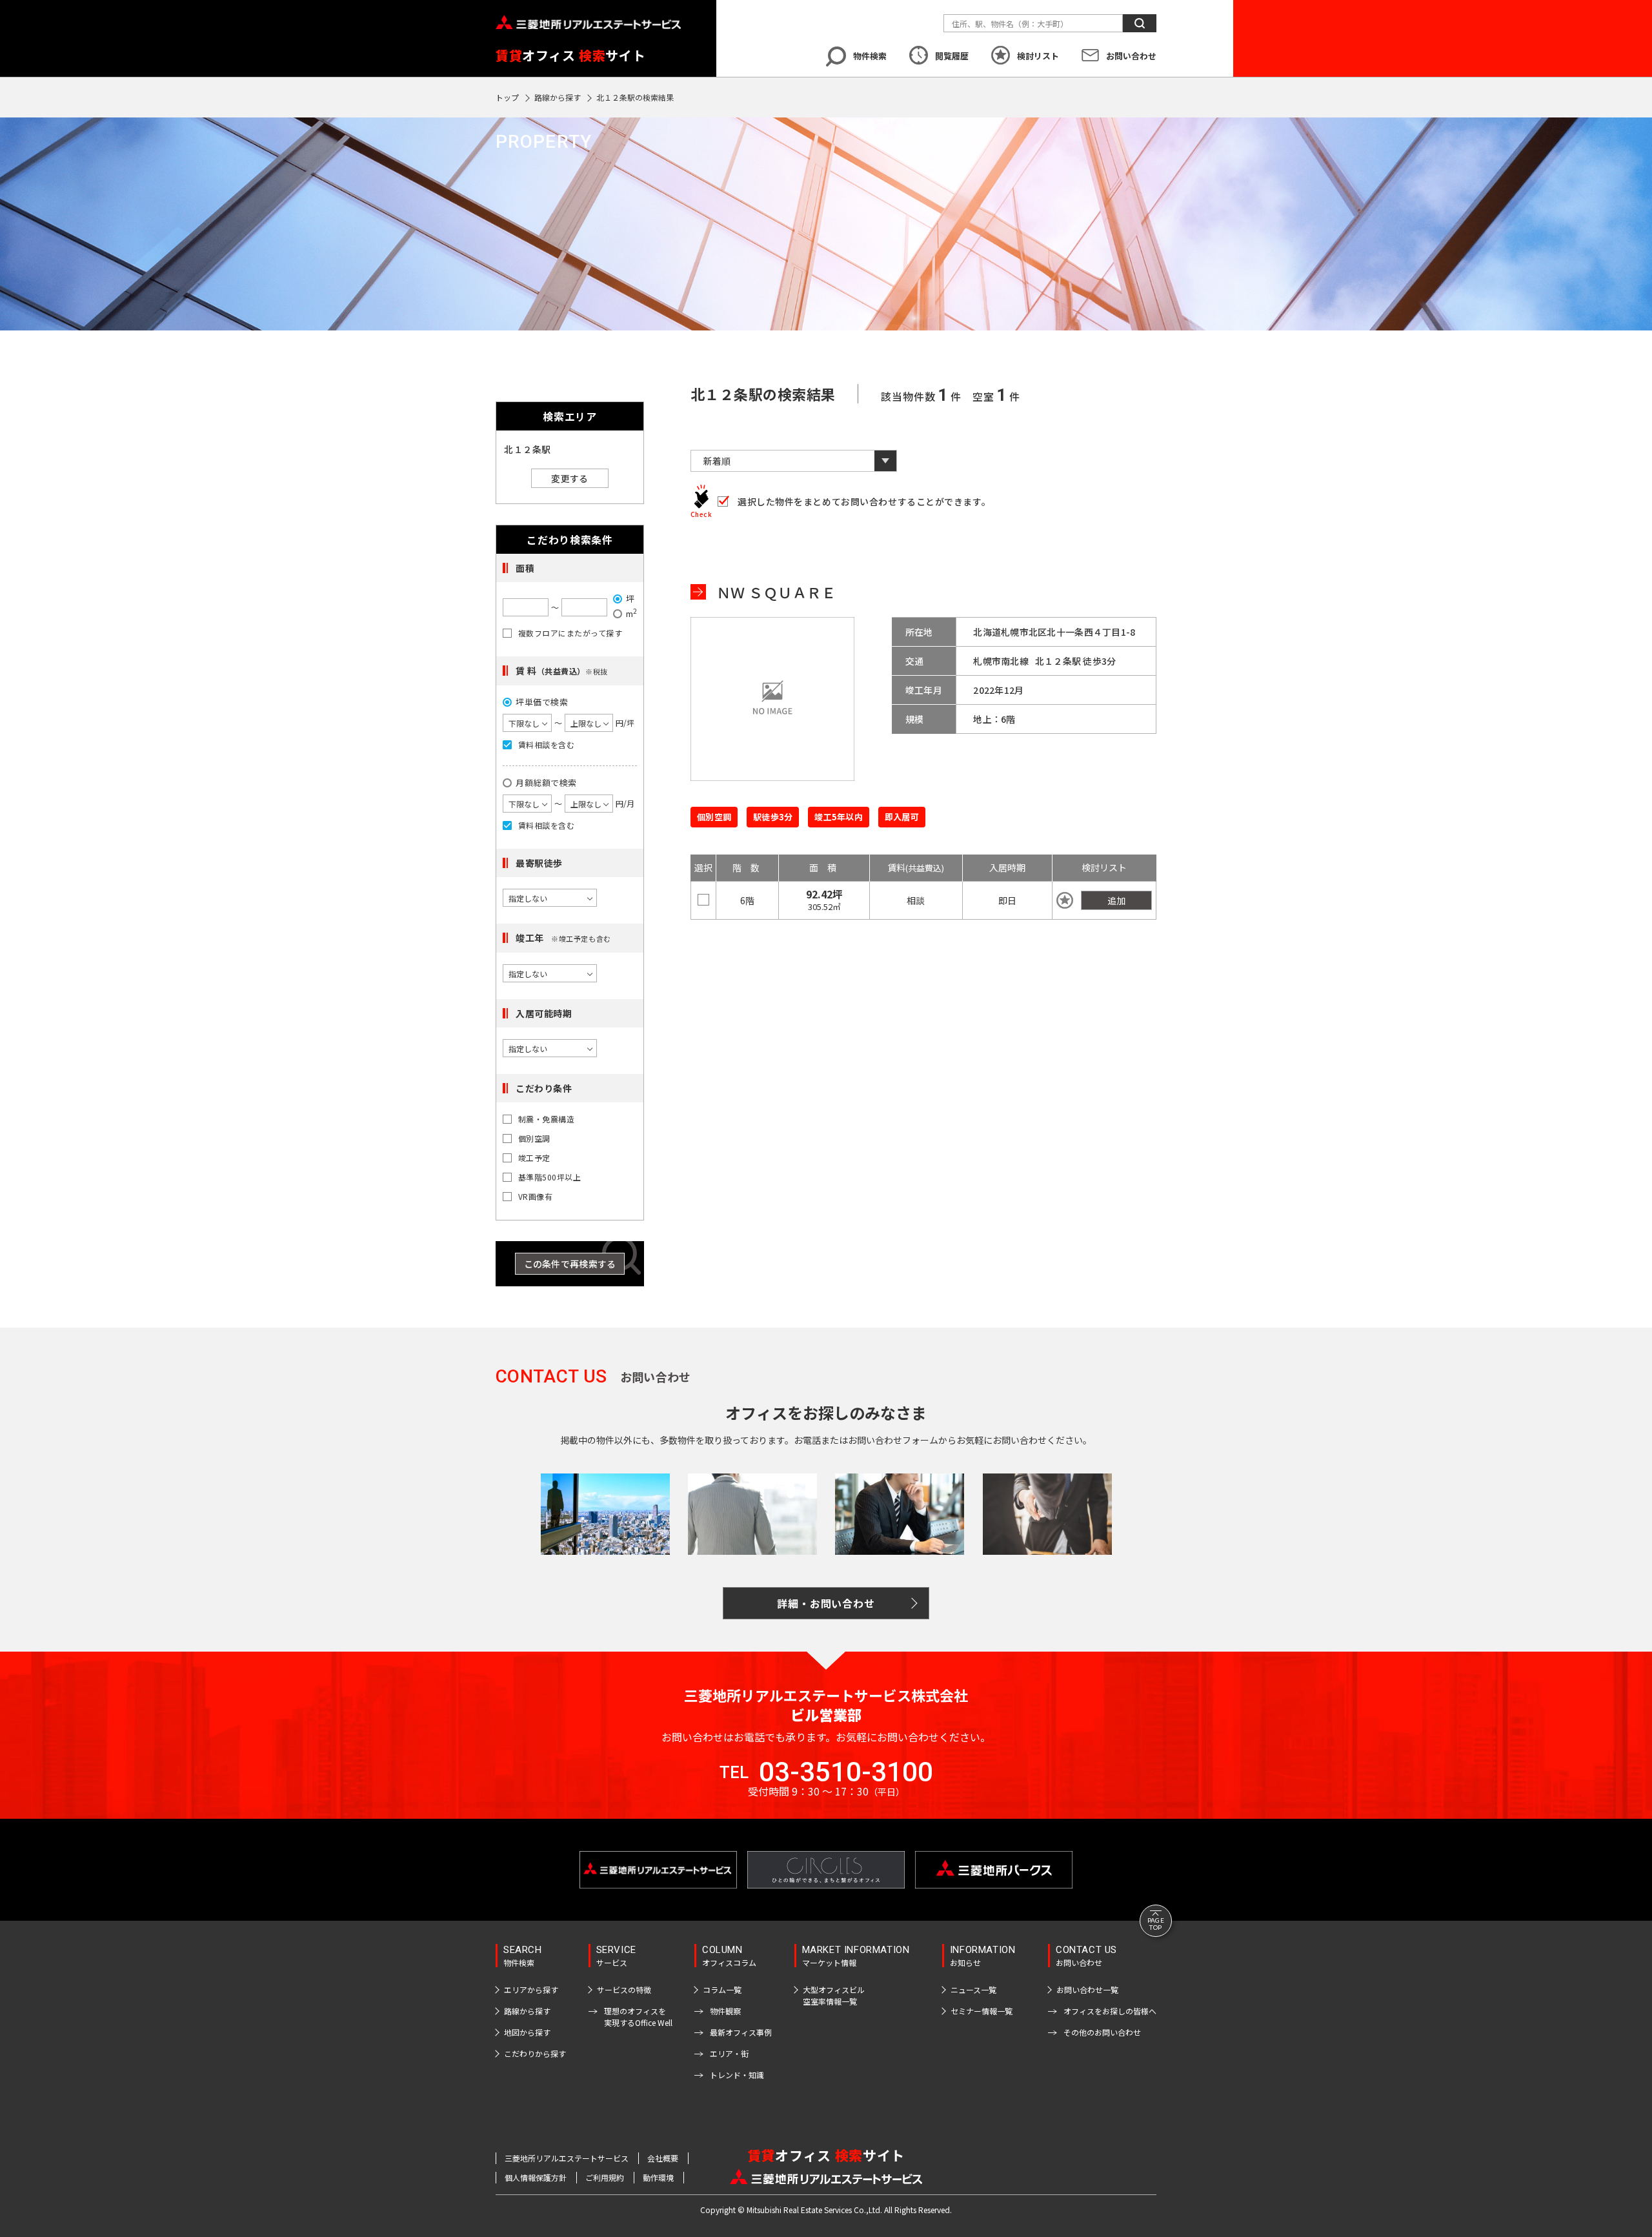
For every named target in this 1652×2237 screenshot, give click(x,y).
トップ (507, 97)
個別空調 (534, 1139)
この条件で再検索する (570, 1264)
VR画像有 (535, 1197)
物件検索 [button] (870, 56)
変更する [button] (569, 478)
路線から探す (558, 97)
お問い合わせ (1131, 56)
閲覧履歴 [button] (952, 56)
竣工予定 (534, 1158)
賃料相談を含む (546, 745)
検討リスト (1038, 56)
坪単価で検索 (542, 702)
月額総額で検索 (546, 783)
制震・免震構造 (546, 1119)
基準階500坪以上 (549, 1177)
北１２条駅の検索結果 (635, 97)
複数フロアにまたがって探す (570, 633)
